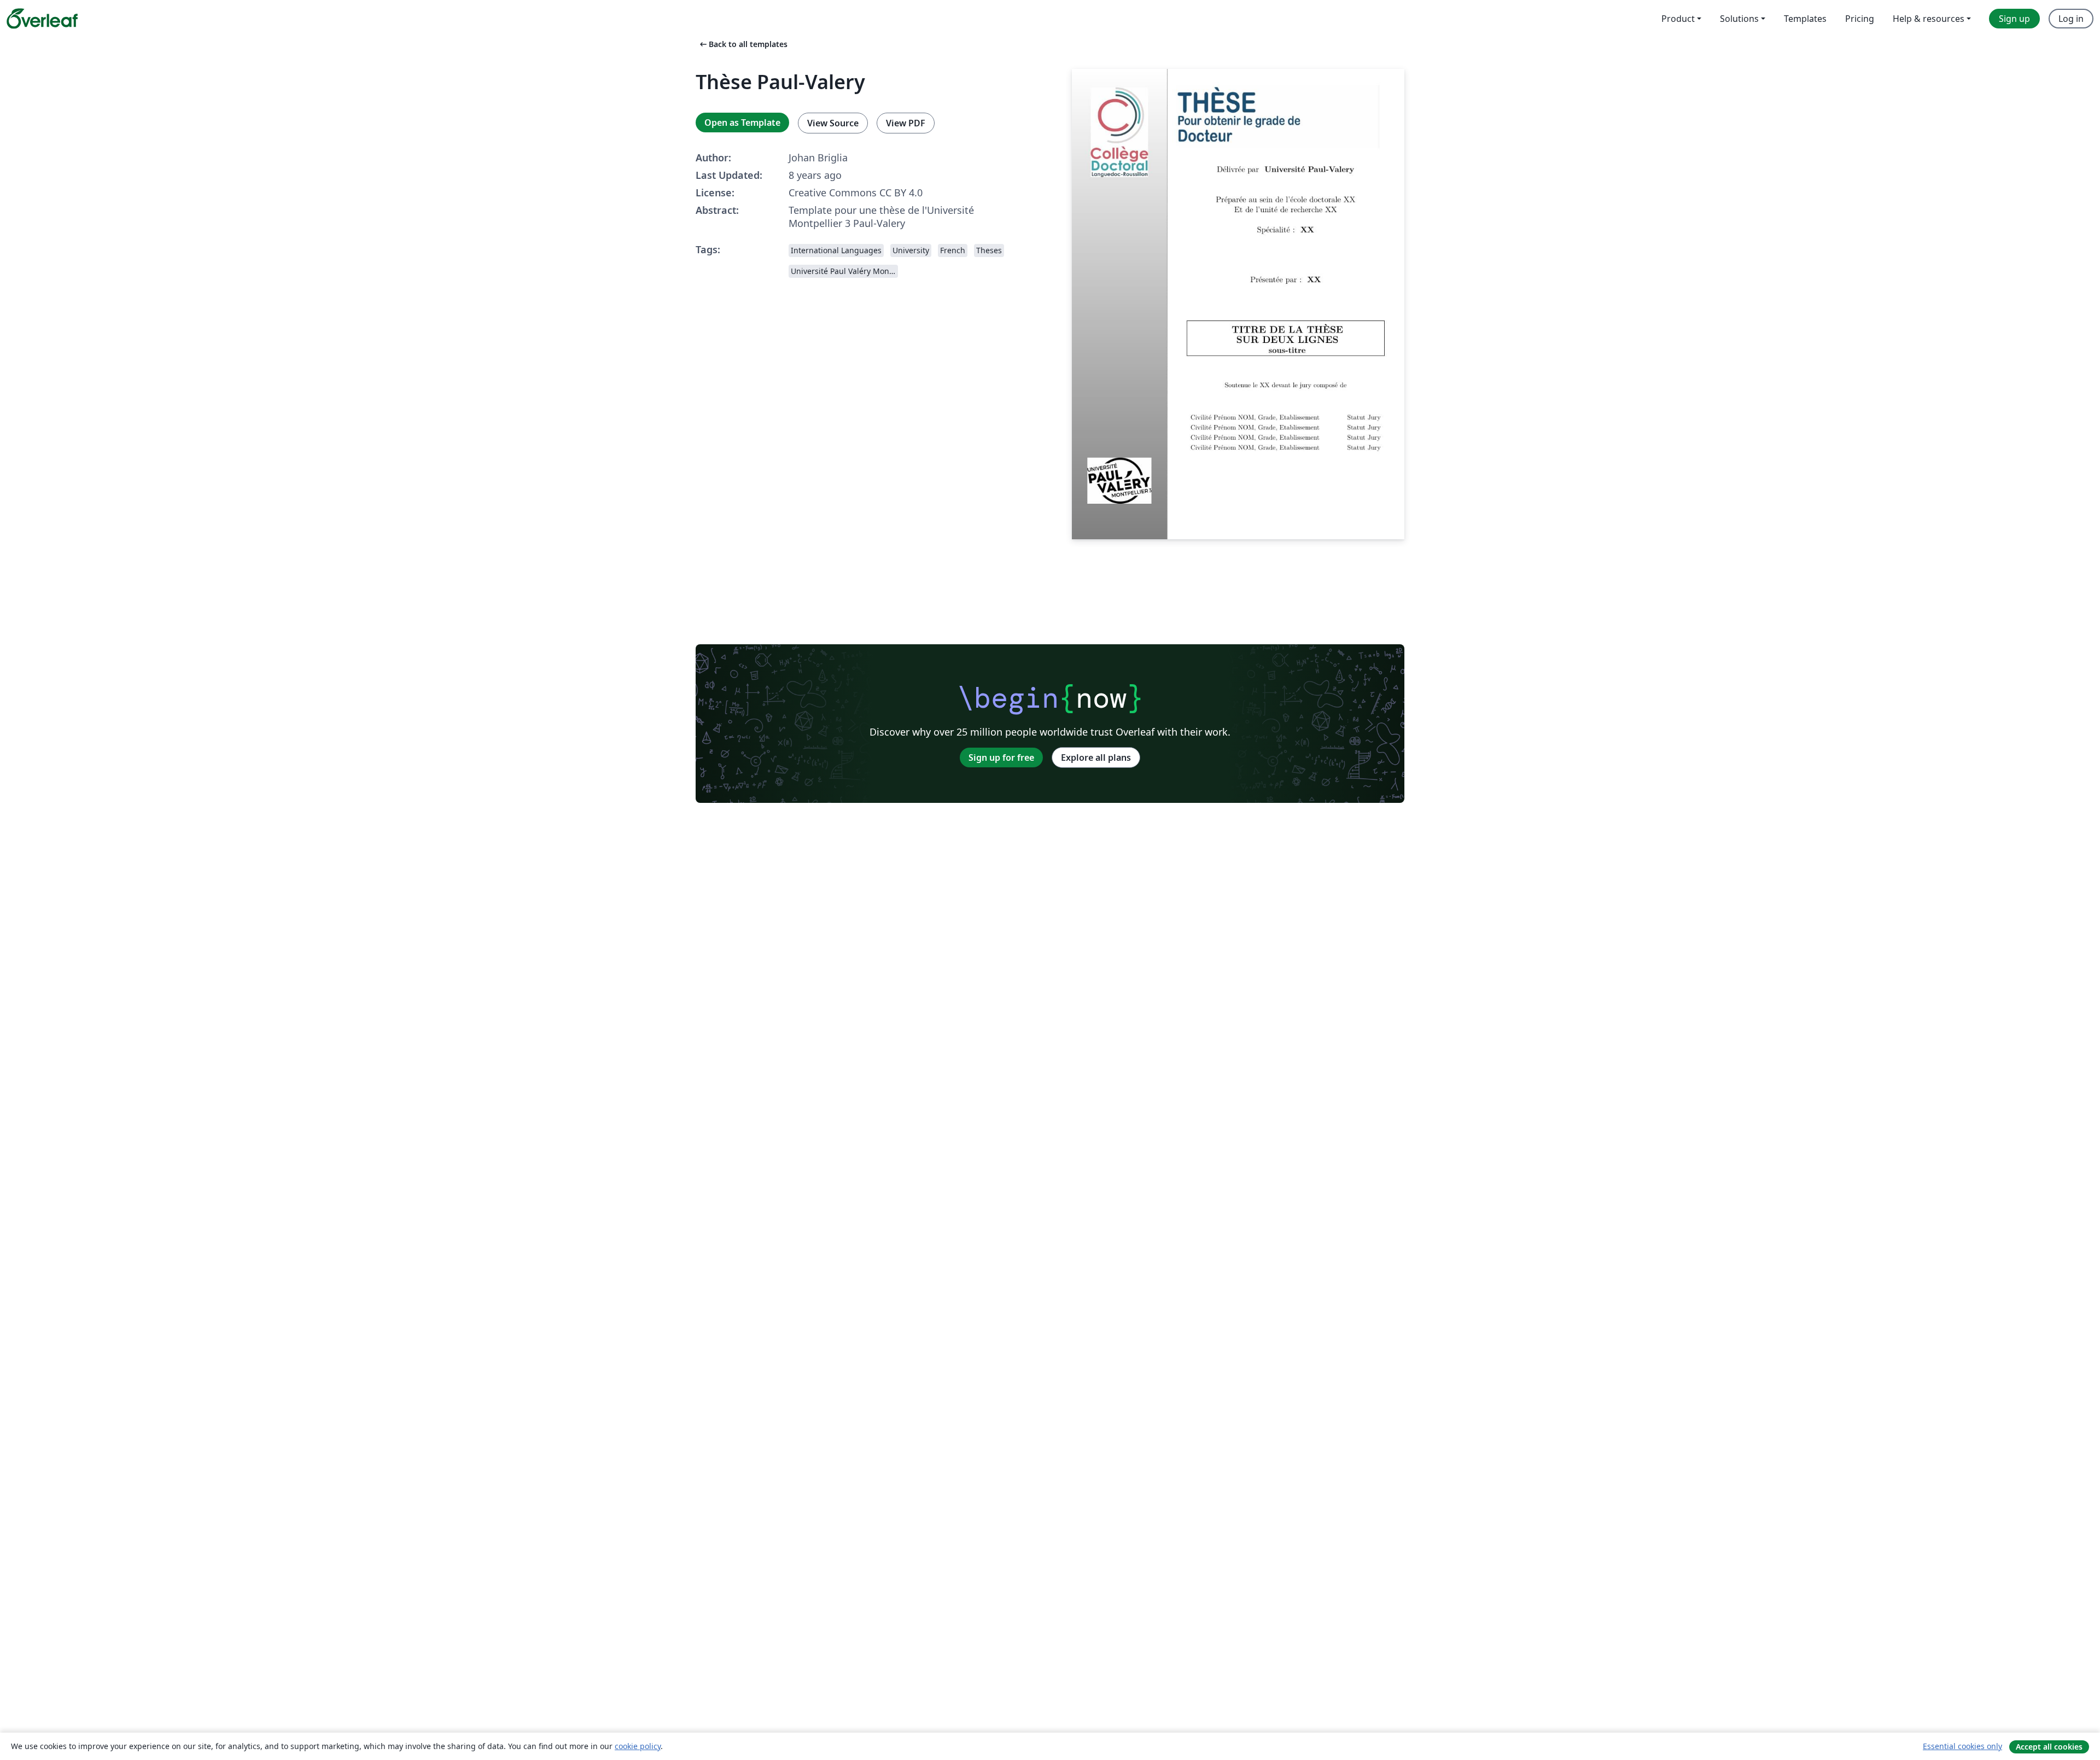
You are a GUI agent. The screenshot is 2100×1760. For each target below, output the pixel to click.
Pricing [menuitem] (1860, 19)
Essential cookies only (1962, 1746)
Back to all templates (743, 44)
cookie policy (638, 1746)
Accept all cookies (2049, 1747)
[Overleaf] (42, 19)
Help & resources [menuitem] (1929, 19)
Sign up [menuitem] (2014, 19)
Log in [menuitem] (2071, 19)
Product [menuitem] (1678, 19)
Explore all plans (1096, 757)
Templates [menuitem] (1805, 19)
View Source (833, 123)
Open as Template (742, 123)
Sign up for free (1001, 757)
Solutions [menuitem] (1739, 19)
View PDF (906, 123)
